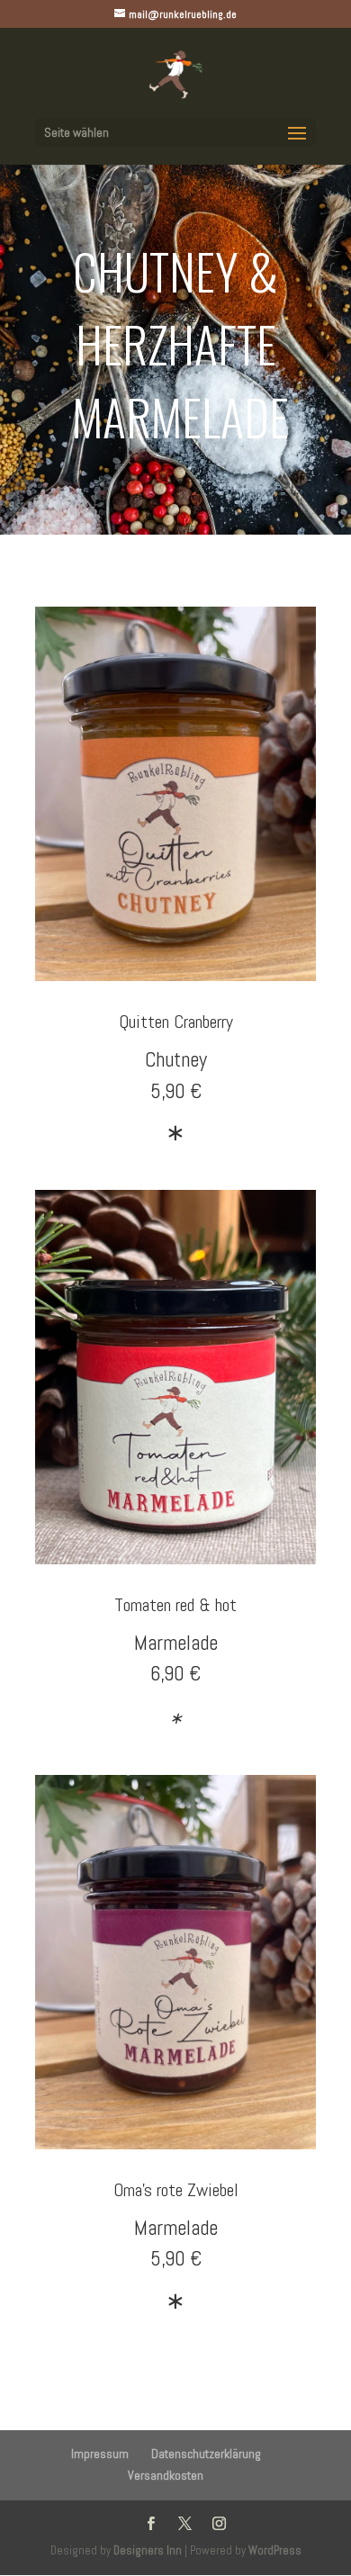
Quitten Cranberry (176, 1022)
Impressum (100, 2454)
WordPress (275, 2550)
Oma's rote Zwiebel (176, 2190)
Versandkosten (166, 2475)
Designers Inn (148, 2550)
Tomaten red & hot (175, 1605)
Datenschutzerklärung (206, 2454)
